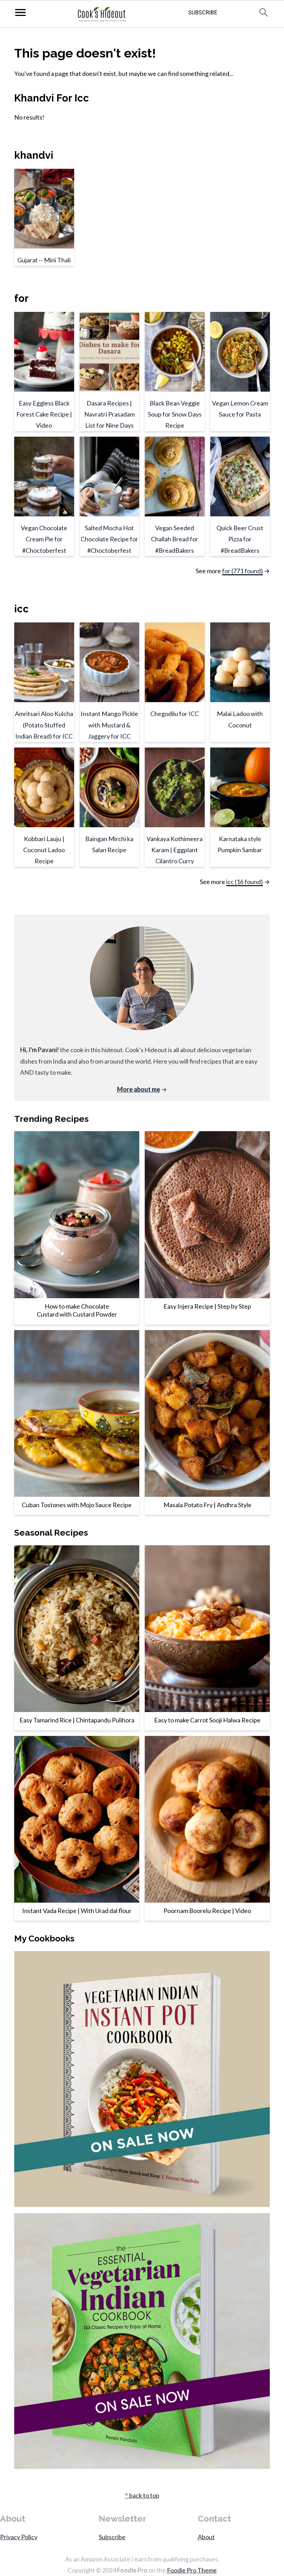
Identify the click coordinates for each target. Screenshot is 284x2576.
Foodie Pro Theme (192, 2570)
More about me (139, 1089)
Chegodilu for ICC (175, 714)
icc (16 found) (245, 882)
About (206, 2537)
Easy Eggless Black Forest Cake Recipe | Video (44, 414)
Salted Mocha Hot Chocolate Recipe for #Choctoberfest (109, 539)
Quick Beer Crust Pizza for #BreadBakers (240, 539)
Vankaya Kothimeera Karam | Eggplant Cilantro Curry (175, 850)
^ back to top (142, 2495)
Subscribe (112, 2537)
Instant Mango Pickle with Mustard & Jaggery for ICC (109, 725)
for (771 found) (242, 571)
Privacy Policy (19, 2537)
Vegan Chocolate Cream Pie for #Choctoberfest (44, 539)
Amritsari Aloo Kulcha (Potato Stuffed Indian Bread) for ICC (44, 725)
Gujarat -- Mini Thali (44, 260)
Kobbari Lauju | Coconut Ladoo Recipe (44, 850)
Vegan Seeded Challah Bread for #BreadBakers (175, 539)
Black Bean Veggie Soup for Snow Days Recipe (175, 414)
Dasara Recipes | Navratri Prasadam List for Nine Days (109, 414)
